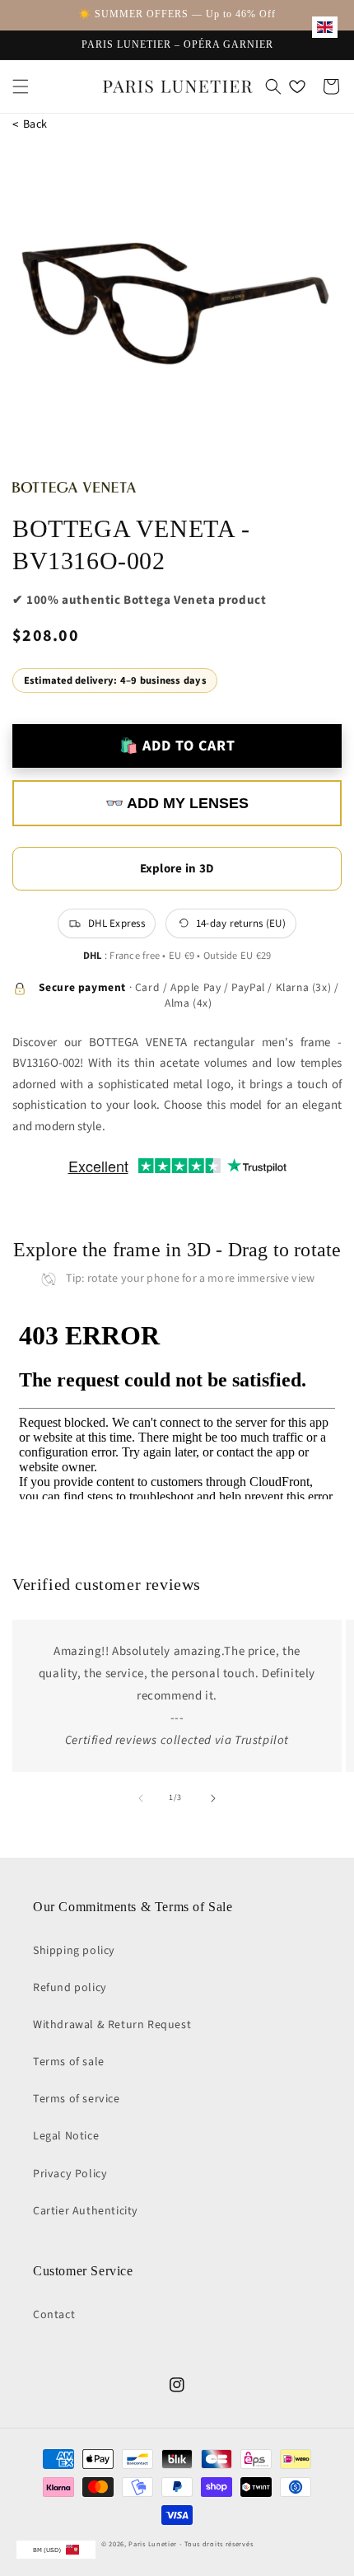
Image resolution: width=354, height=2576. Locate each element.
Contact (54, 2315)
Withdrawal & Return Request (112, 2025)
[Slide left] (141, 1798)
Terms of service (77, 2099)
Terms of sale (69, 2062)
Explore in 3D (177, 869)
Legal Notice (66, 2136)
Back (30, 125)
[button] (21, 86)
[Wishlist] (297, 86)
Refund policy (70, 1988)
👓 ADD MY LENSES (177, 803)
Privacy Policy (70, 2174)
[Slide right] (213, 1798)
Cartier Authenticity (86, 2211)
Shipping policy (74, 1951)
